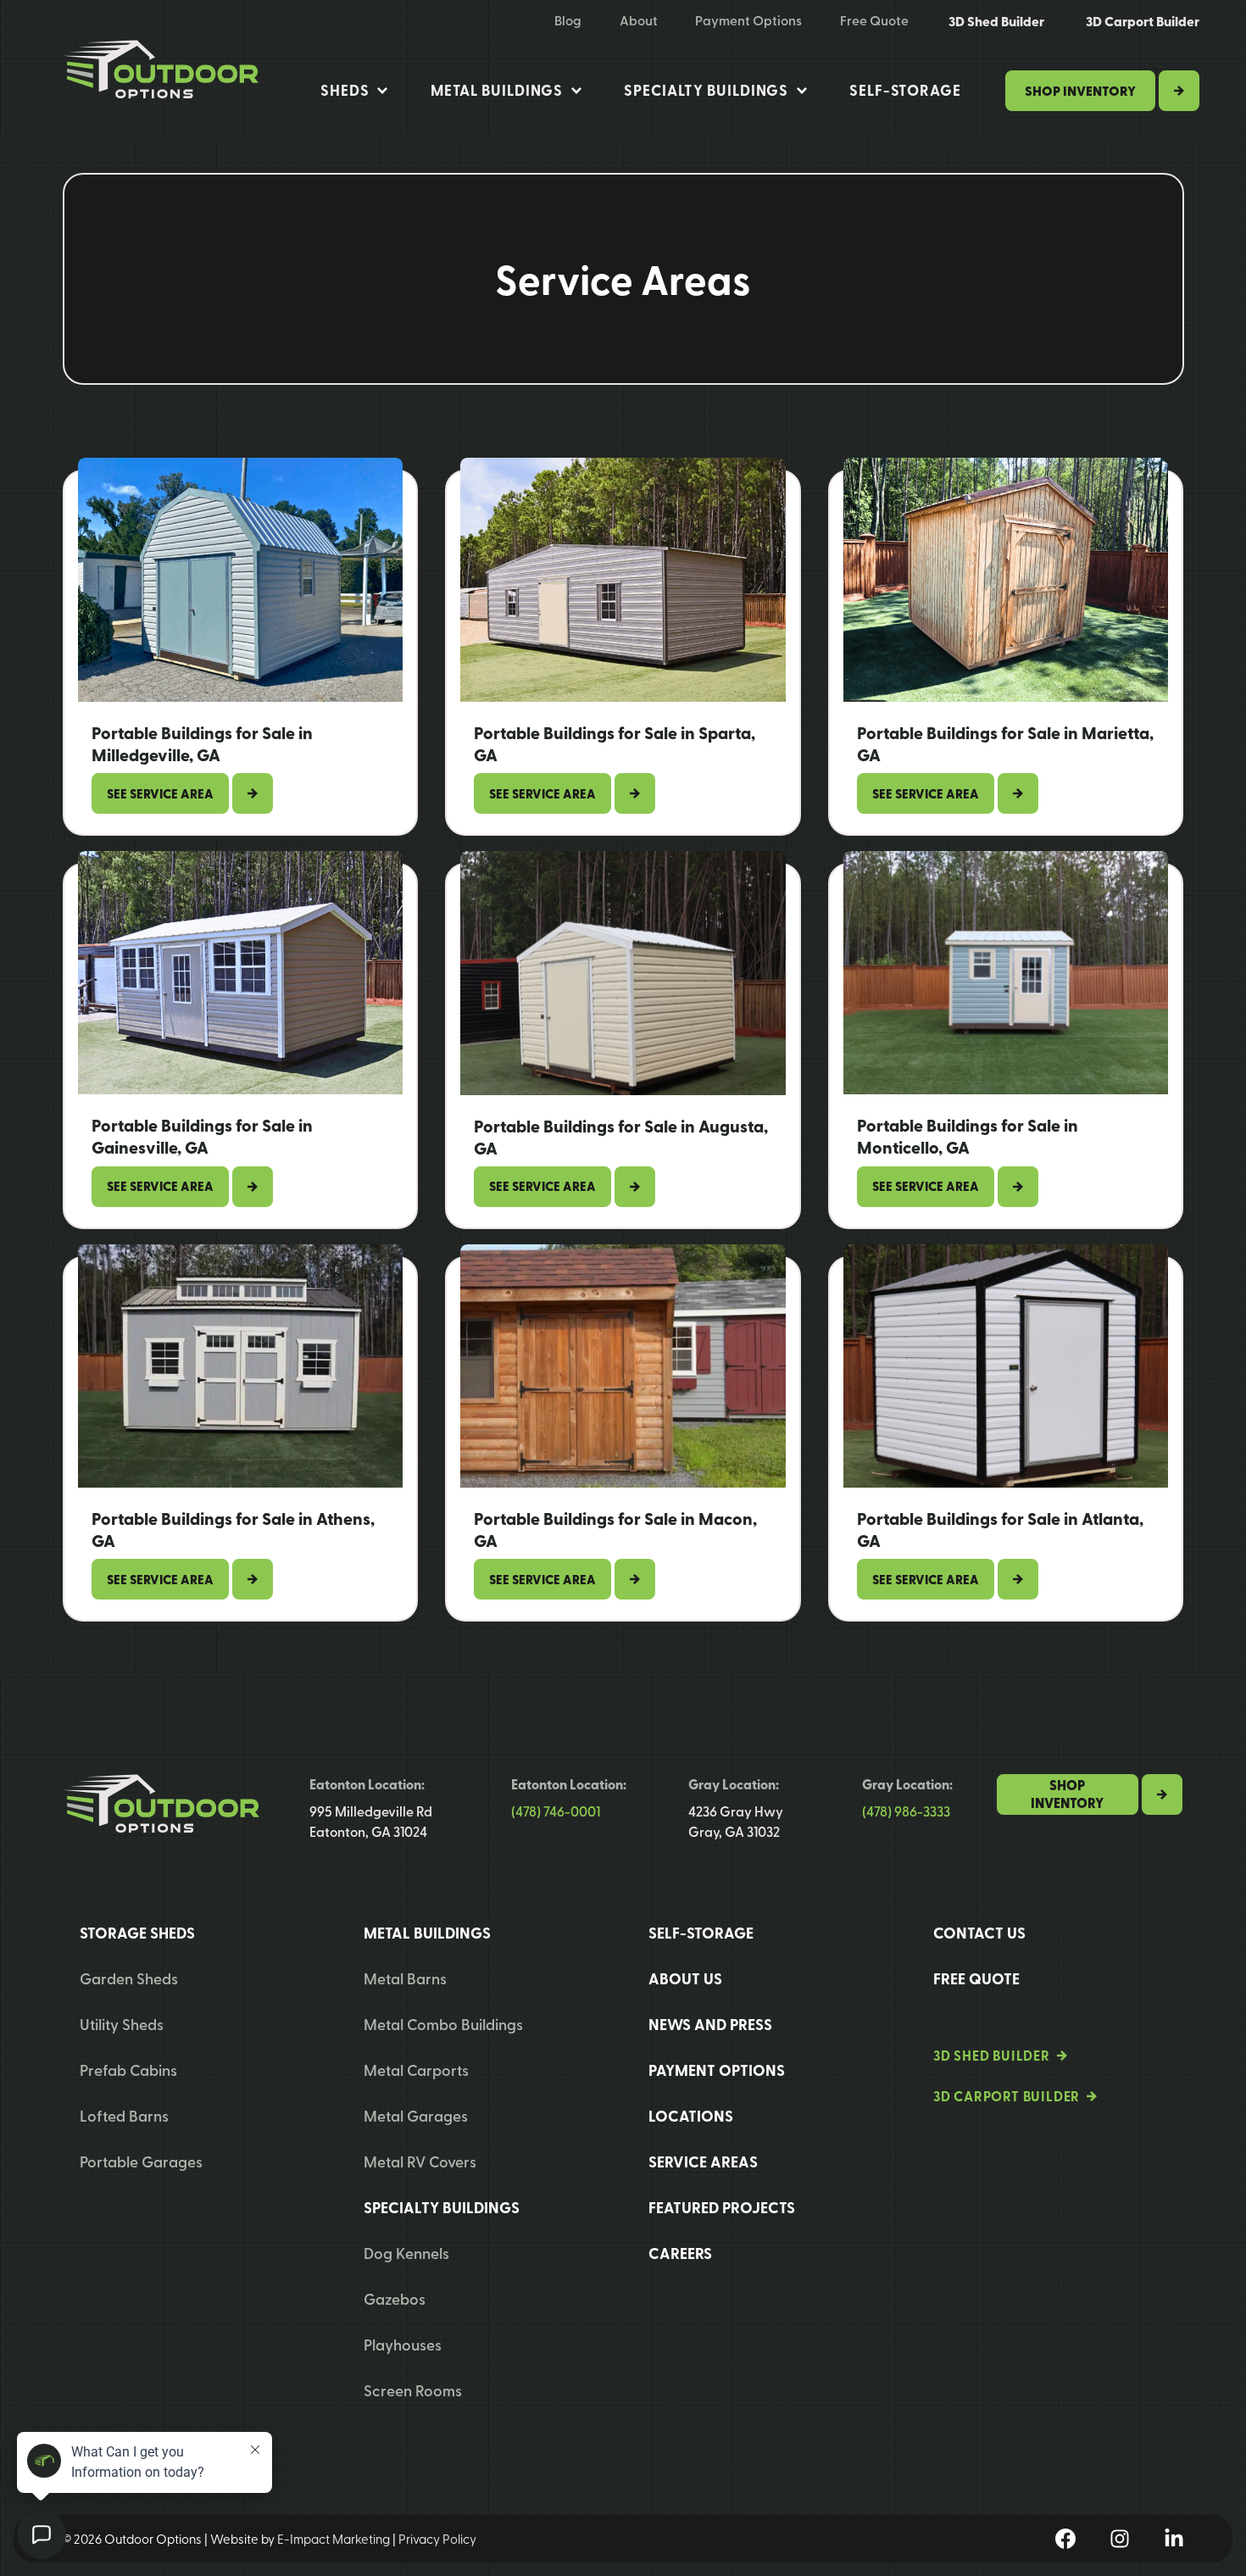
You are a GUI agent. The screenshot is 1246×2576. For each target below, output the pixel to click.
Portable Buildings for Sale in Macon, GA (615, 1530)
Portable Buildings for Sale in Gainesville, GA (202, 1136)
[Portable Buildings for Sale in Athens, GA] (241, 1366)
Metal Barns (405, 1978)
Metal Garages (416, 2115)
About (639, 20)
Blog (568, 20)
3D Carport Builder (1143, 21)
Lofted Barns (124, 2115)
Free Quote (874, 20)
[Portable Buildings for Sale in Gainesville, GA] (241, 973)
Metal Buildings (497, 90)
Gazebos (395, 2298)
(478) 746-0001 (556, 1811)
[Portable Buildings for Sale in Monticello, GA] (1006, 973)
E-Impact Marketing (334, 2539)
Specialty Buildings (706, 90)
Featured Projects (722, 2207)
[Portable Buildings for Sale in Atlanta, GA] (1006, 1366)
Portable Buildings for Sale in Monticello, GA (968, 1136)
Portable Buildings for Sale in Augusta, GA (621, 1137)
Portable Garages (141, 2161)
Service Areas (703, 2162)
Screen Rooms (413, 2390)
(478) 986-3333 (906, 1811)
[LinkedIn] (1174, 2539)
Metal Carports (416, 2070)
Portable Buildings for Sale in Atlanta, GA (1000, 1530)
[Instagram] (1120, 2539)
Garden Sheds (129, 1978)
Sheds (345, 90)
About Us (685, 1978)
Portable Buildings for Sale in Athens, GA (233, 1530)
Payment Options (748, 20)
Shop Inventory (1080, 90)
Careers (680, 2253)
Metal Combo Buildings (443, 2024)
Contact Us (979, 1933)
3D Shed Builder (996, 21)
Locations (691, 2116)
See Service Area (168, 799)
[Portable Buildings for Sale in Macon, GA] (623, 1366)
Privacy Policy (437, 2539)
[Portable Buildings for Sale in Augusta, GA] (623, 973)
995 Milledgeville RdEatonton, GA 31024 (371, 1821)
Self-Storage (905, 90)
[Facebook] (1065, 2539)
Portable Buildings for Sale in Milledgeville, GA (202, 744)
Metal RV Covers (420, 2161)
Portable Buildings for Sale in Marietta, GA (1005, 744)
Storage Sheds (137, 1933)
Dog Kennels (406, 2253)
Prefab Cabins (128, 2070)
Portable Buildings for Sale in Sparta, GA (615, 744)
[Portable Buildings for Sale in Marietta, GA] (1006, 580)
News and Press (710, 2024)
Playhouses (403, 2344)
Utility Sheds (122, 2024)
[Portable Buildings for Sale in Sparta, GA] (623, 580)
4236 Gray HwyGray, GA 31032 (736, 1821)
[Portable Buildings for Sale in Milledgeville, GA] (241, 580)
